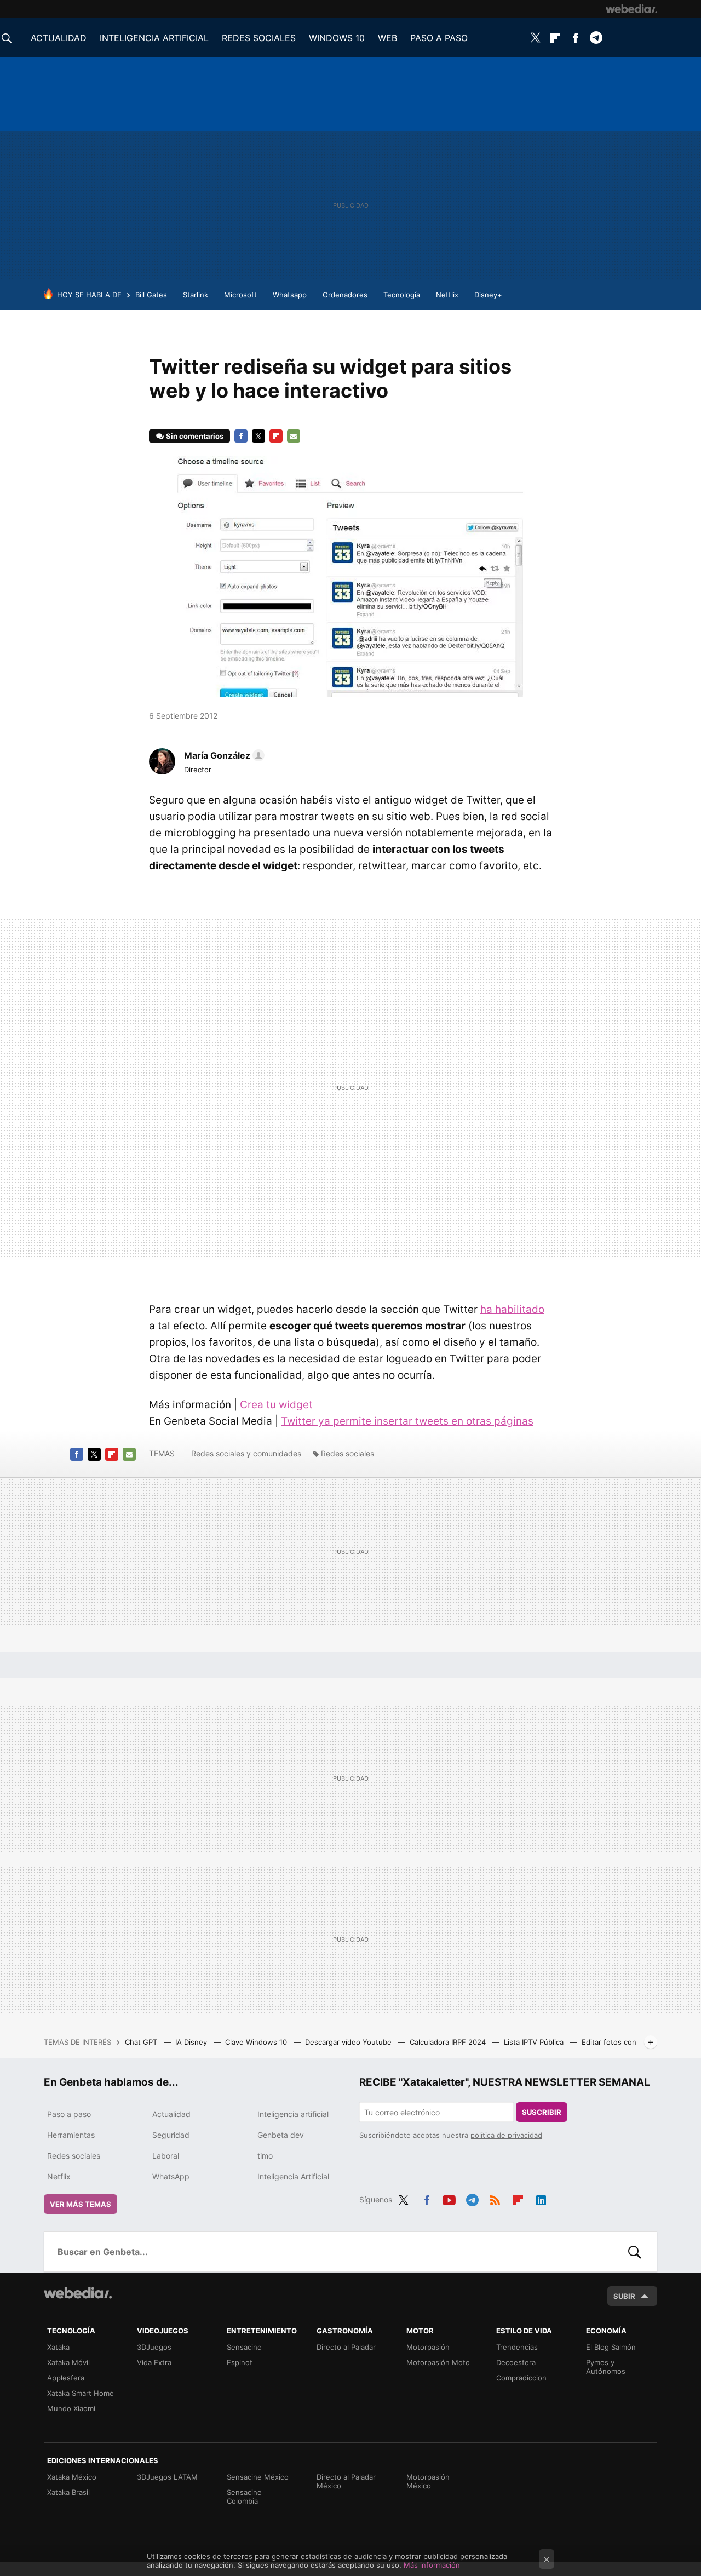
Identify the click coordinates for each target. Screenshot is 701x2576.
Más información (432, 2565)
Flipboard (555, 38)
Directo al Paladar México (346, 2481)
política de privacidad (506, 2135)
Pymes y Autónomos (606, 2367)
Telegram (596, 38)
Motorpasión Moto (438, 2362)
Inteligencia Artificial (293, 2176)
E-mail (294, 436)
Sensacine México (258, 2477)
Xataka (58, 2347)
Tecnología (402, 295)
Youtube (449, 2198)
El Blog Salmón (611, 2347)
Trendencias (517, 2347)
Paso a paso (69, 2114)
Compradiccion (521, 2378)
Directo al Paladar (346, 2347)
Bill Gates (151, 295)
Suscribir (542, 2112)
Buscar (635, 2252)
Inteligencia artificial (293, 2114)
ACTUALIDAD (59, 38)
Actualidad (171, 2114)
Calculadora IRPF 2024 (449, 2042)
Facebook (576, 38)
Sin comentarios (195, 436)
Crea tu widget (276, 1405)
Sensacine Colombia (244, 2497)
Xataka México (72, 2477)
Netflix (447, 295)
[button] (223, 755)
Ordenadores (345, 295)
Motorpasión (428, 2347)
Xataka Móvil (68, 2362)
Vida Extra (154, 2362)
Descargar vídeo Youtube (349, 2042)
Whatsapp (290, 295)
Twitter (535, 38)
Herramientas (71, 2135)
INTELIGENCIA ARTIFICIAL (154, 38)
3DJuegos (154, 2347)
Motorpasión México (428, 2481)
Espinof (240, 2362)
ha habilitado (512, 1309)
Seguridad (171, 2135)
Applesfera (66, 2378)
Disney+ (488, 295)
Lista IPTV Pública (535, 2042)
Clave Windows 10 (257, 2042)
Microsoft (240, 295)
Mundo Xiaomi (71, 2408)
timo (265, 2156)
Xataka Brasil (68, 2492)
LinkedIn (541, 2198)
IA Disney (192, 2042)
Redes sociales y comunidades (246, 1453)
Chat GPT (142, 2042)
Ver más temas (81, 2204)
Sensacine (244, 2347)
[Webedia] (631, 9)
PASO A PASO (439, 38)
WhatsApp (171, 2176)
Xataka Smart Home (81, 2393)
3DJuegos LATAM (167, 2477)
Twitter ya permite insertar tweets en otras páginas (407, 1421)
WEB (387, 38)
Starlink (196, 295)
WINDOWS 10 (337, 38)
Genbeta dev (281, 2135)
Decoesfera (516, 2362)
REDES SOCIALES (259, 38)
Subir (624, 2296)
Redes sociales (347, 1453)
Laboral (166, 2156)
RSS (495, 2198)
